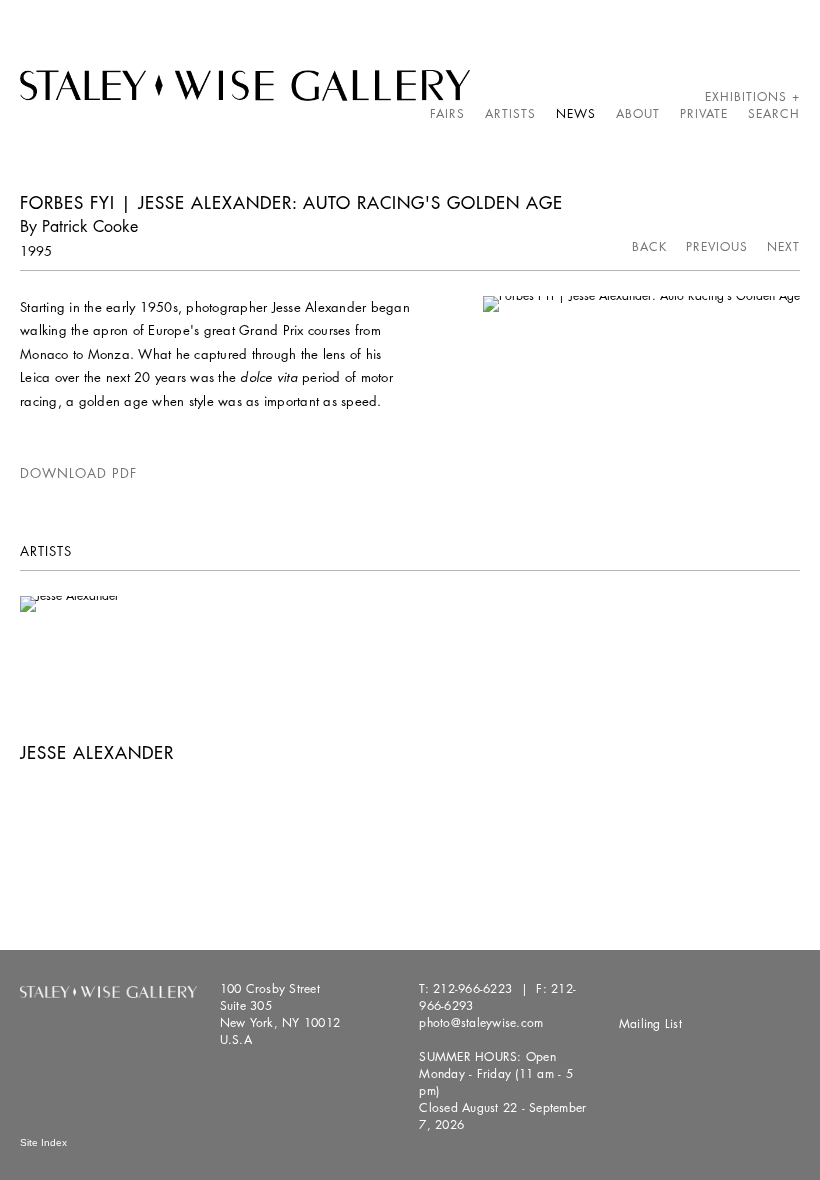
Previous (717, 246)
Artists (510, 113)
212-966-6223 (472, 988)
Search (774, 113)
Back (649, 246)
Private (704, 113)
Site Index (43, 1142)
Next (783, 246)
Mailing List (650, 1023)
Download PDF (78, 473)
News (576, 113)
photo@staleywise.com (481, 1022)
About (638, 113)
